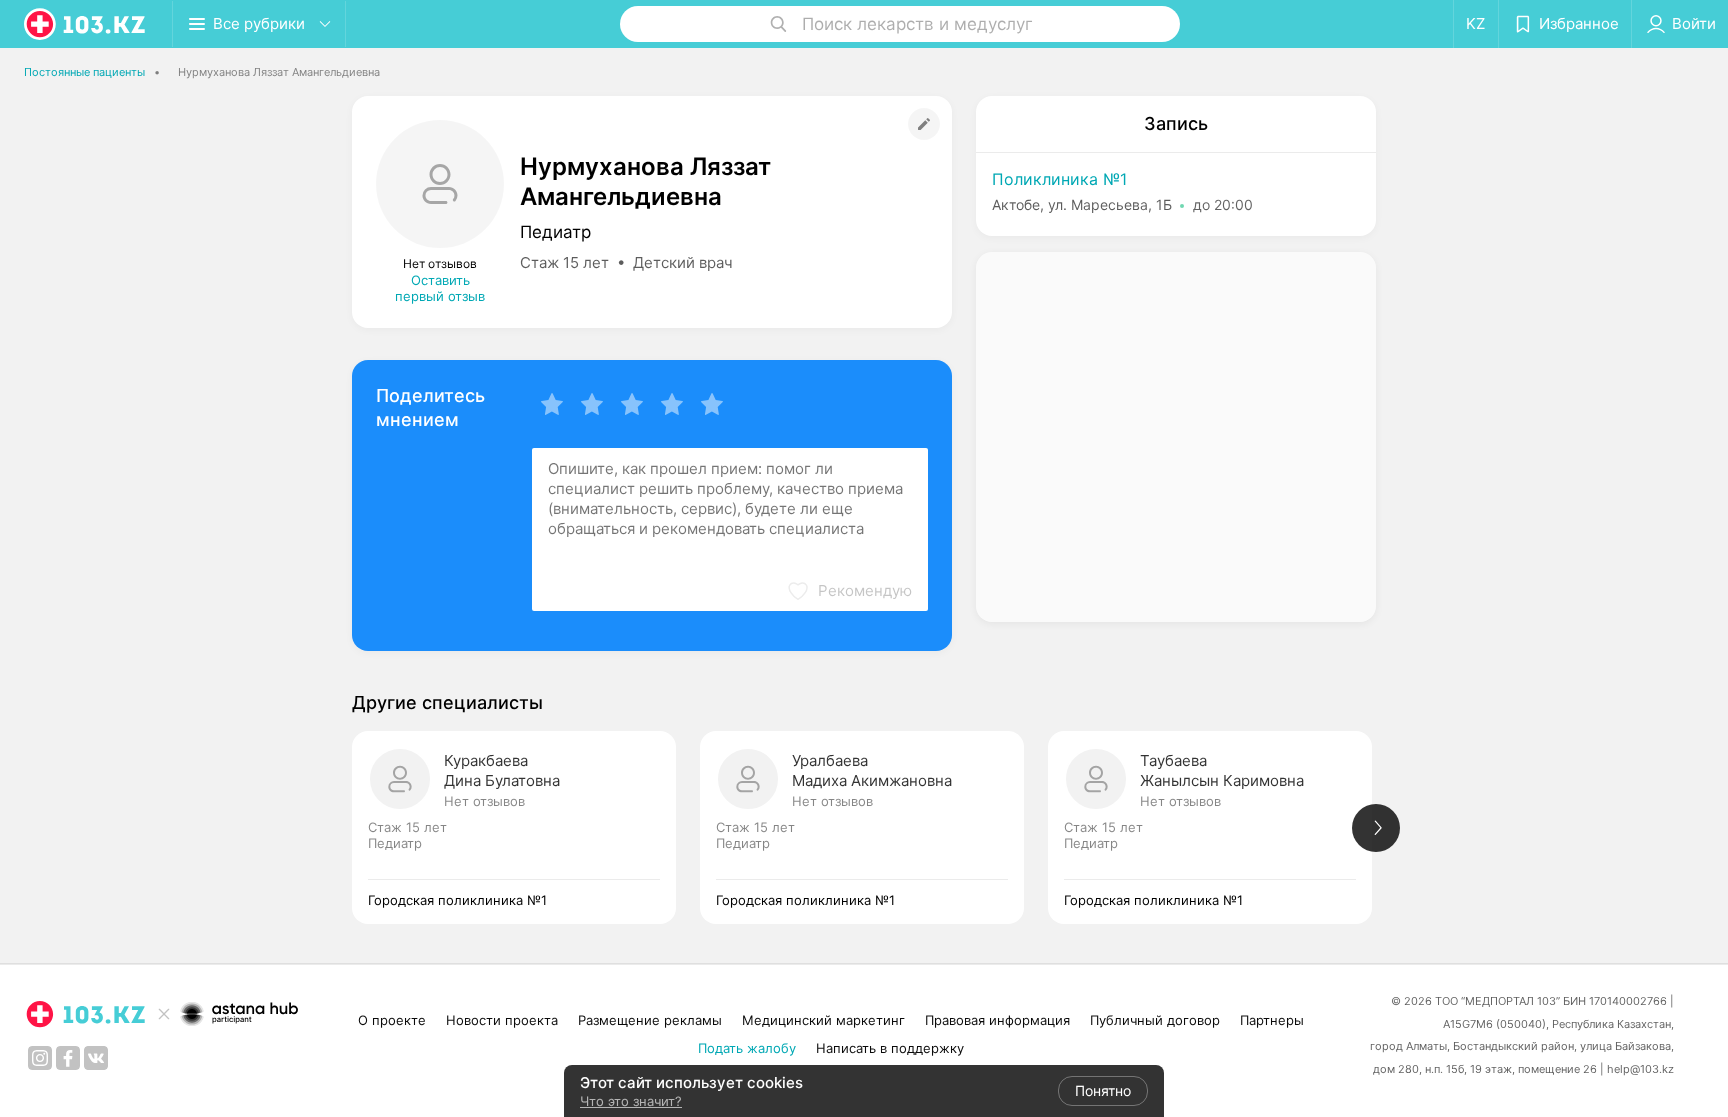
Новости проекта (502, 1020)
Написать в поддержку (890, 1048)
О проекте (392, 1020)
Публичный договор (1155, 1020)
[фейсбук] (68, 1058)
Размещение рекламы (650, 1020)
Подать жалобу (747, 1048)
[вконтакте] (96, 1058)
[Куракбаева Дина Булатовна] (526, 827)
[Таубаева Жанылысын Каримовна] (1222, 827)
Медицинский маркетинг (823, 1020)
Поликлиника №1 (1059, 179)
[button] (849, 591)
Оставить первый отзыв (440, 288)
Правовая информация (997, 1020)
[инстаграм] (40, 1058)
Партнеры (1272, 1020)
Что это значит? (631, 1101)
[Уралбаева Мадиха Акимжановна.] (874, 827)
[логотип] (86, 24)
